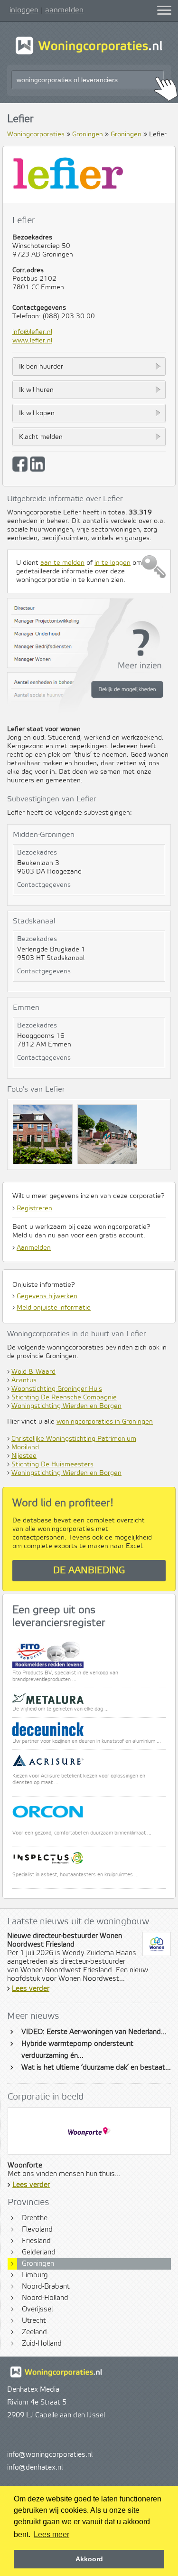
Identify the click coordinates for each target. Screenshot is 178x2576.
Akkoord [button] (89, 2559)
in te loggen (112, 563)
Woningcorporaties (36, 134)
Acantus (24, 1380)
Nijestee (24, 1456)
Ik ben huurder (41, 367)
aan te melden (62, 563)
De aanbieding (89, 1571)
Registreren (34, 1208)
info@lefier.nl (32, 332)
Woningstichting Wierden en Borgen (66, 1406)
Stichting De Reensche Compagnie (64, 1397)
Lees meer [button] (52, 2534)
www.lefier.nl (32, 341)
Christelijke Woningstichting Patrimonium (74, 1439)
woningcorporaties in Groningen (105, 1422)
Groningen (88, 134)
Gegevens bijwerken (47, 1296)
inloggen (24, 10)
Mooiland (25, 1447)
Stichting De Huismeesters (52, 1464)
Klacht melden (41, 437)
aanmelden (64, 10)
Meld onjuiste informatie (54, 1308)
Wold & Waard (33, 1372)
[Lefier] (45, 1137)
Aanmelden (34, 1248)
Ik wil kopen (37, 413)
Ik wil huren (36, 390)
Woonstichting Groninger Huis (57, 1389)
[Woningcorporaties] (89, 53)
